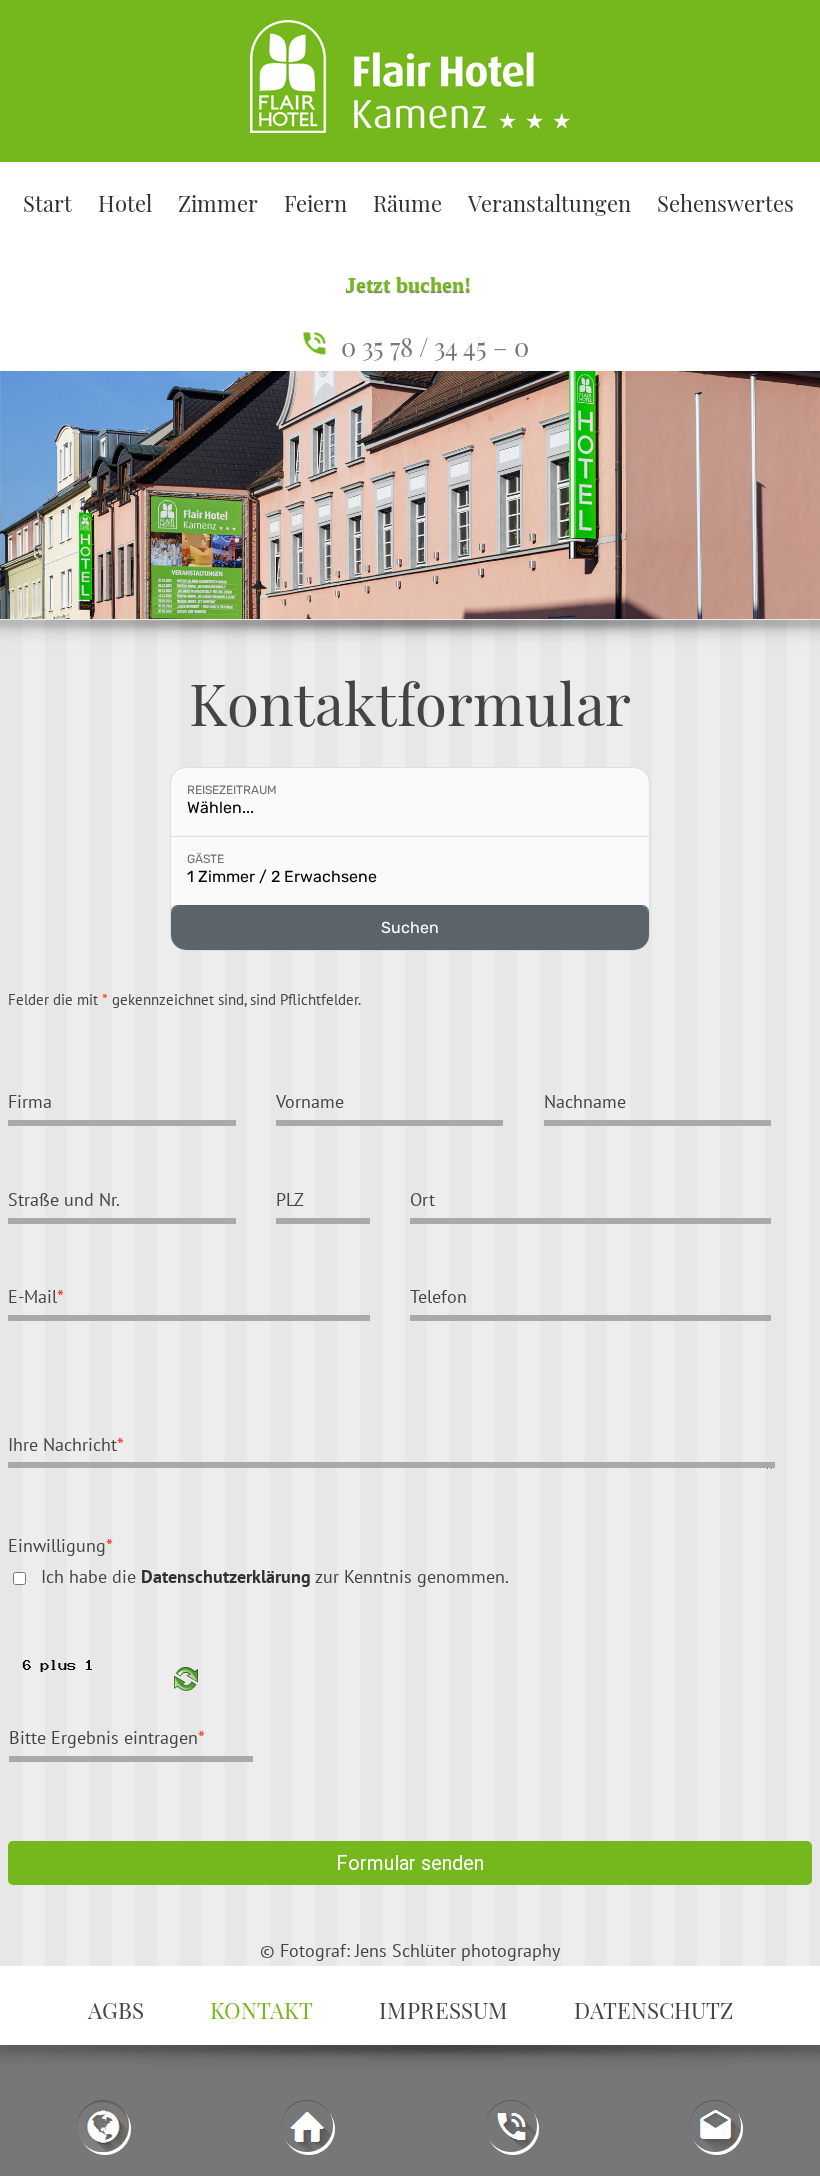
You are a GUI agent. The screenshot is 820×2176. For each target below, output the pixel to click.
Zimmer (218, 203)
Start (47, 203)
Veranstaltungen (549, 203)
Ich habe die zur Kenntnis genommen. (275, 1576)
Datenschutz (653, 2010)
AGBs (116, 2010)
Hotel (125, 203)
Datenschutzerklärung (226, 1576)
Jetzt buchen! (408, 284)
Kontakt (261, 2010)
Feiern (315, 203)
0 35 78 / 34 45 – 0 (435, 346)
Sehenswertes (725, 203)
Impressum (443, 2010)
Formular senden (410, 1863)
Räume (407, 203)
